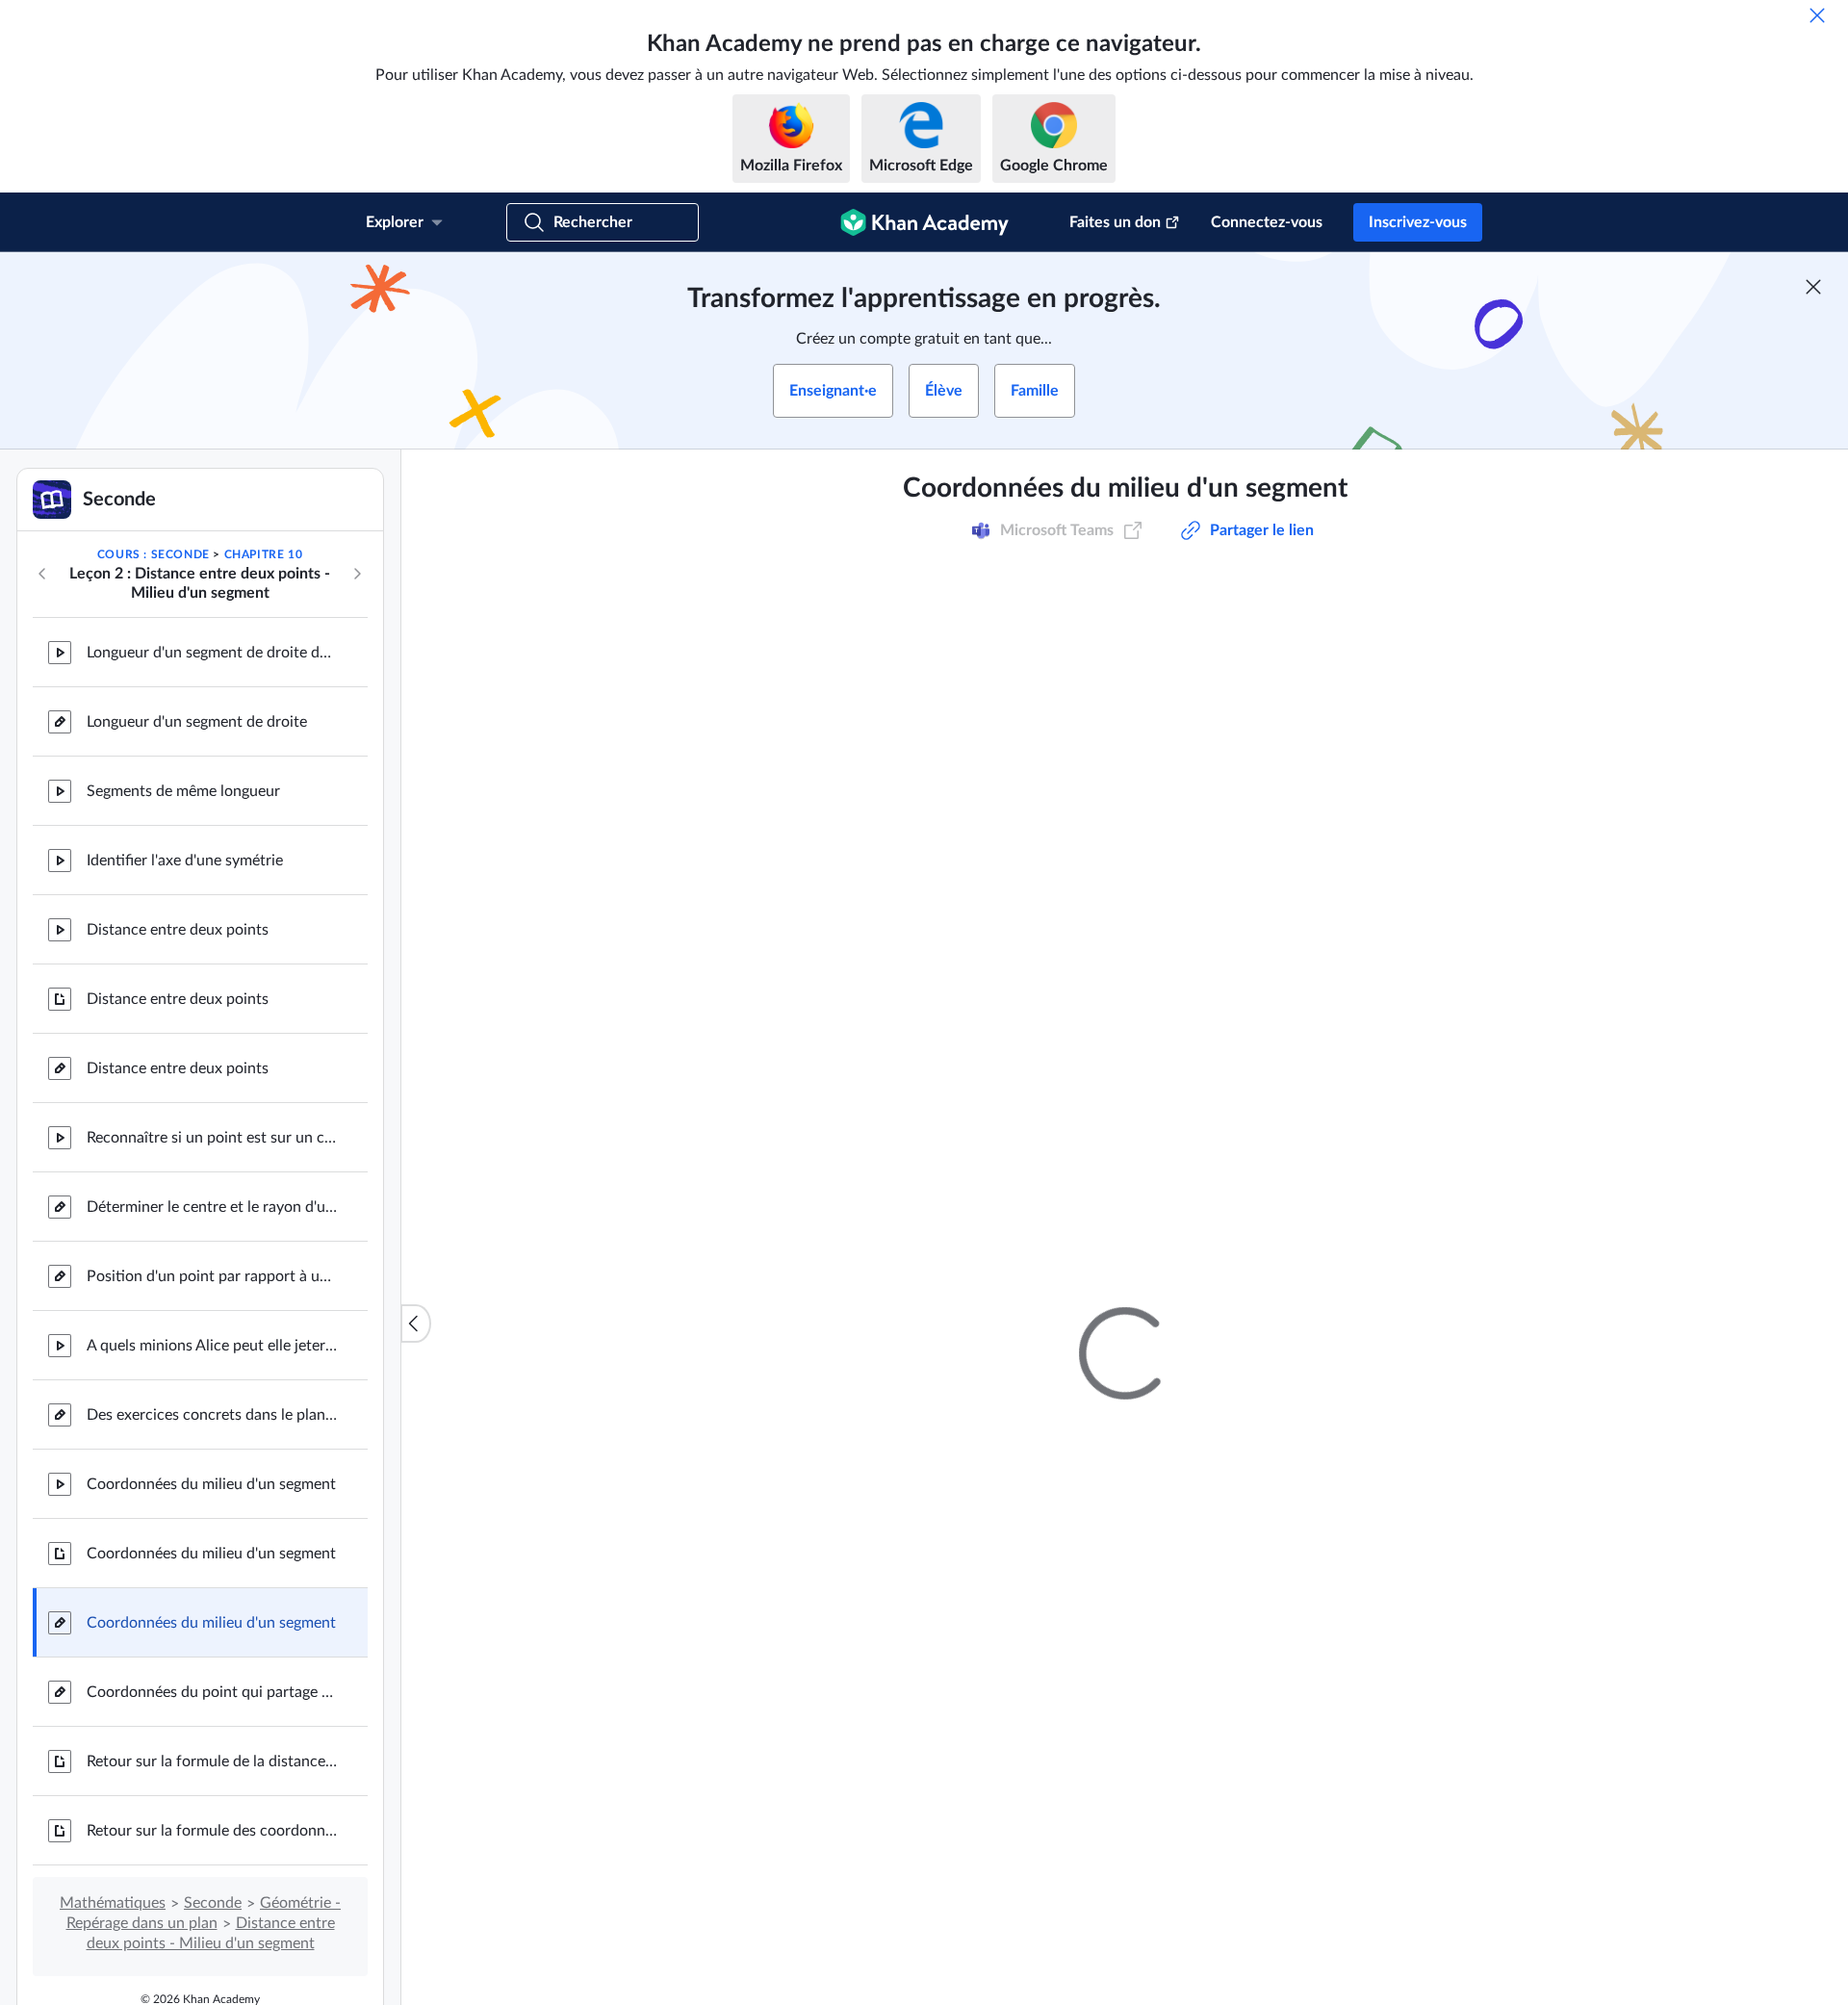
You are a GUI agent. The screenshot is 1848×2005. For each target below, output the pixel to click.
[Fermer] (1817, 15)
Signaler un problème (1347, 1359)
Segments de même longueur (183, 791)
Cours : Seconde (154, 554)
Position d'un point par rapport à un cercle (212, 1276)
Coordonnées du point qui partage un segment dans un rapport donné (212, 1692)
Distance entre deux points (178, 930)
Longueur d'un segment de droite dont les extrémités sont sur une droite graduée (212, 653)
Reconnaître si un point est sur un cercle (212, 1138)
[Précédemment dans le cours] (42, 574)
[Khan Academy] (924, 222)
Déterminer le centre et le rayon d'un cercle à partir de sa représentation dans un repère (212, 1207)
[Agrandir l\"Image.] (1125, 901)
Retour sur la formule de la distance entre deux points (212, 1761)
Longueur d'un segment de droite (197, 722)
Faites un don (1115, 222)
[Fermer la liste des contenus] (416, 1324)
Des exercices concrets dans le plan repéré (212, 1415)
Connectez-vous (1267, 222)
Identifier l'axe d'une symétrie (185, 861)
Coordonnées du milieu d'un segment (211, 1484)
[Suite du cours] (357, 574)
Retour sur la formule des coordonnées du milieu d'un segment (212, 1831)
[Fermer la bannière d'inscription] (1813, 287)
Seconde (213, 1903)
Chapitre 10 (264, 554)
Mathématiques (113, 1903)
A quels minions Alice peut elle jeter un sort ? (212, 1346)
